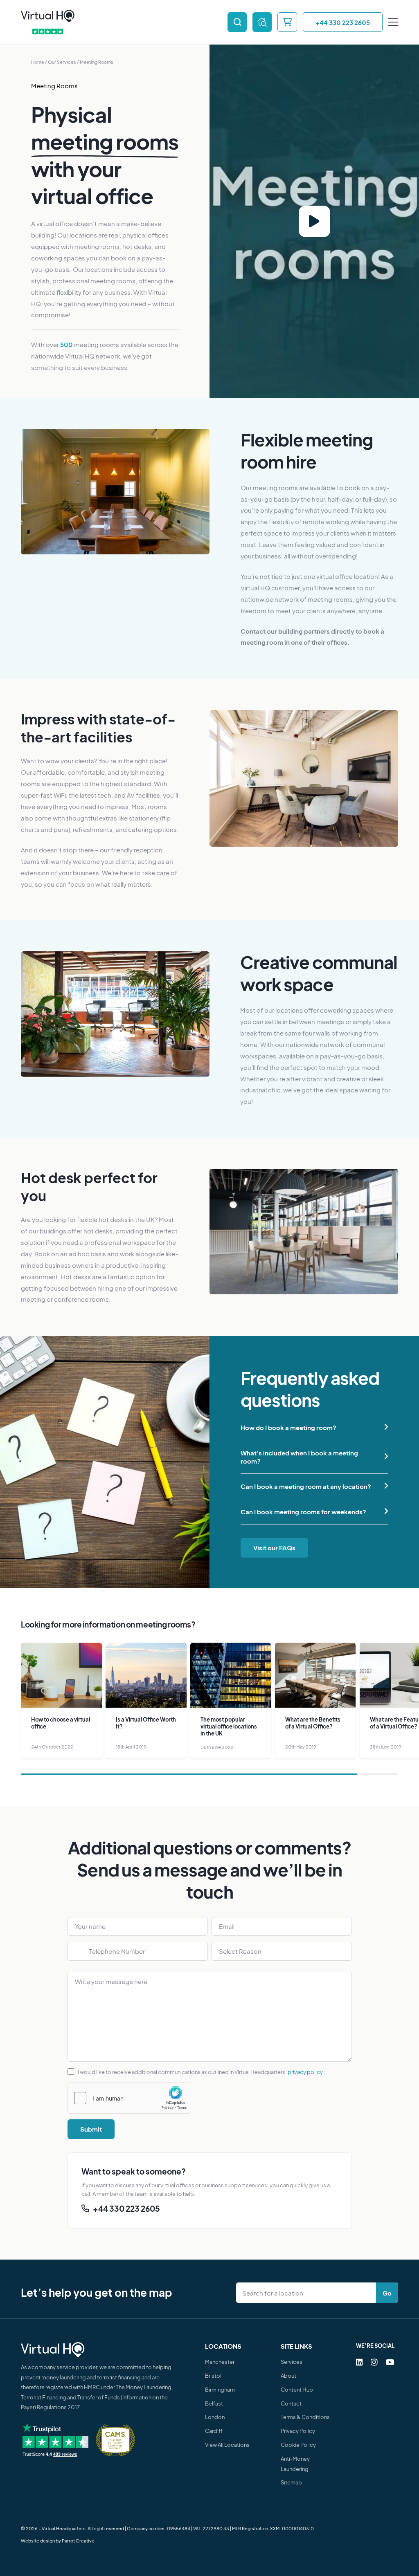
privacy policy (305, 2071)
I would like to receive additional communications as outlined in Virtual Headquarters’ (200, 2071)
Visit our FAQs (274, 1548)
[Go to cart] (287, 22)
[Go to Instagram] (374, 2362)
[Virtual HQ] (48, 16)
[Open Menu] (393, 22)
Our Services (62, 62)
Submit (91, 2129)
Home (38, 62)
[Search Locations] (308, 2293)
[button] (314, 1427)
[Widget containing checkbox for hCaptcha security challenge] (129, 2098)
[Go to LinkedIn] (359, 2362)
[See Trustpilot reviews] (48, 32)
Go (387, 2293)
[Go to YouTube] (390, 2362)
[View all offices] (262, 22)
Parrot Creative (78, 2541)
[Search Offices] (237, 22)
